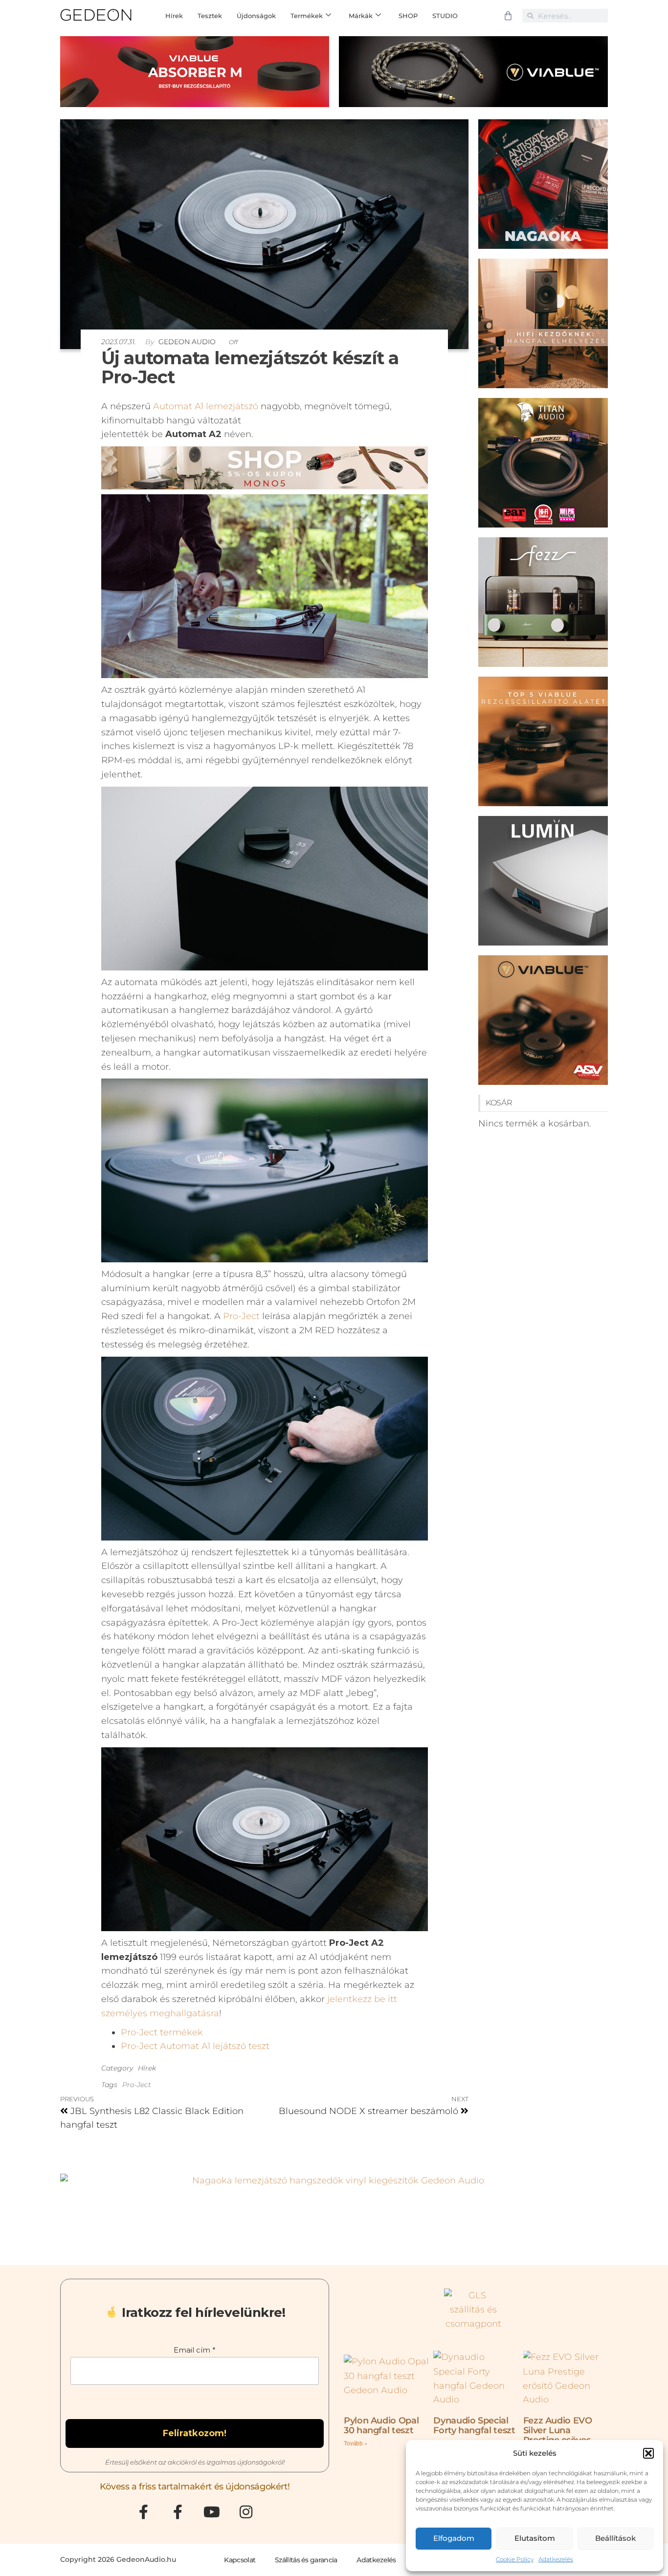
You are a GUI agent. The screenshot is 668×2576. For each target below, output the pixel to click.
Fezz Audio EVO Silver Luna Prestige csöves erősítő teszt (558, 2435)
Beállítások (615, 2538)
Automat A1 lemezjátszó (206, 406)
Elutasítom (535, 2538)
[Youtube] (212, 2512)
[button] (648, 2453)
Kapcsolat (240, 2560)
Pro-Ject (241, 1316)
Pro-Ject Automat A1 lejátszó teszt (195, 2046)
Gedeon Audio (188, 342)
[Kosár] (508, 16)
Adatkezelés (556, 2559)
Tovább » (356, 2444)
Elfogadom (454, 2538)
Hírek (147, 2068)
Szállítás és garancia (306, 2560)
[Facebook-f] (143, 2512)
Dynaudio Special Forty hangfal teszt (474, 2425)
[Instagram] (246, 2512)
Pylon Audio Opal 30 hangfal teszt (381, 2425)
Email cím (195, 2350)
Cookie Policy (515, 2559)
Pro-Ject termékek (162, 2032)
